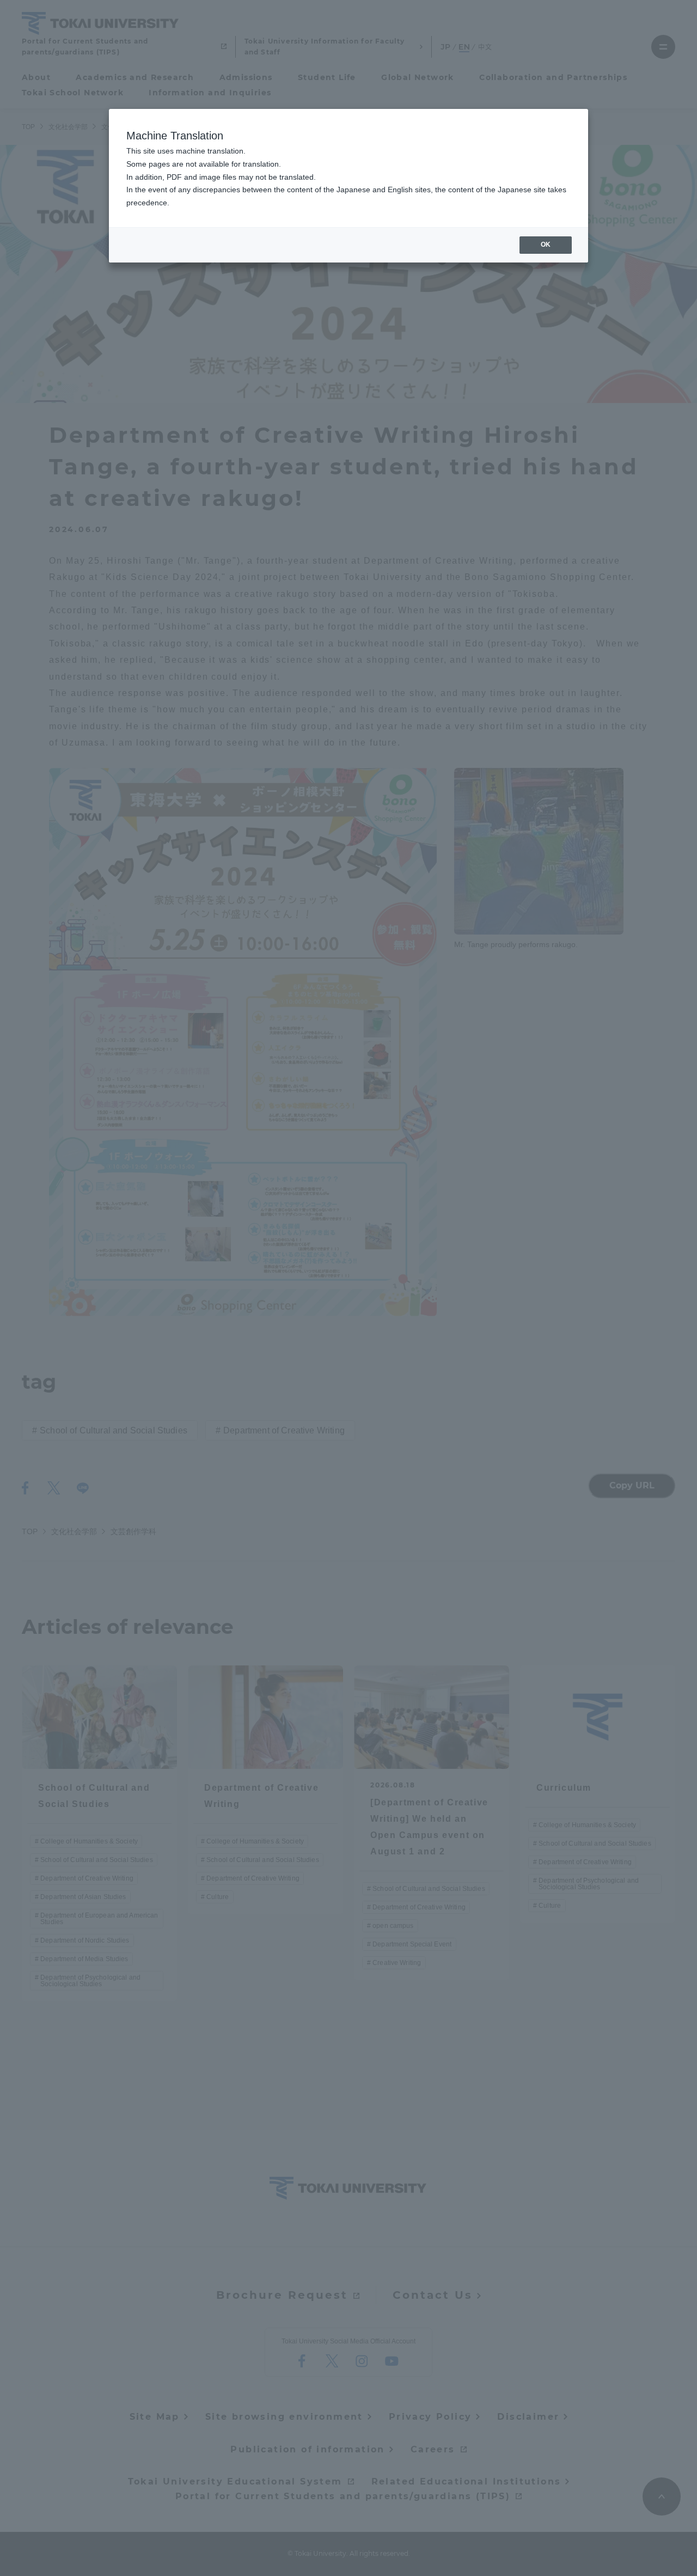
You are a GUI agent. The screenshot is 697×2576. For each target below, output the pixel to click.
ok (546, 245)
